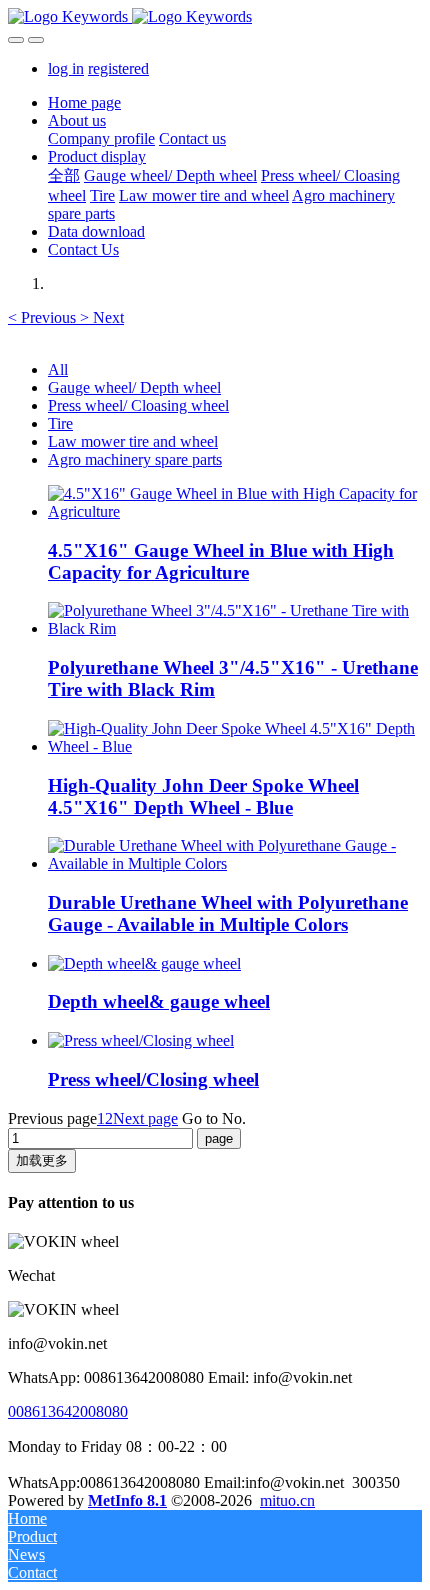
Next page (145, 1118)
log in (66, 68)
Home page (84, 102)
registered (118, 68)
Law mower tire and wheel (133, 441)
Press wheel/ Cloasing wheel (138, 405)
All (58, 369)
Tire (60, 423)
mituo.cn (287, 1500)
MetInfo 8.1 (127, 1500)
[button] (44, 317)
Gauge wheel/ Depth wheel (134, 387)
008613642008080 (68, 1411)
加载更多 (42, 1160)
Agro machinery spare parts (135, 459)
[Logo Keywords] (215, 17)
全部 (64, 175)
